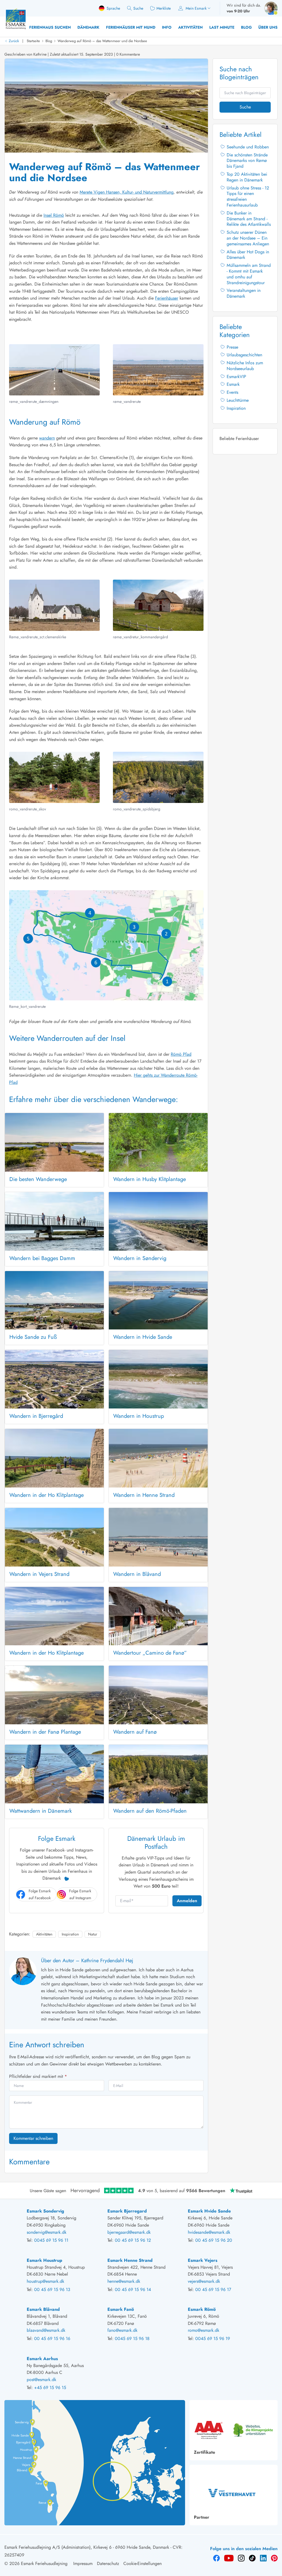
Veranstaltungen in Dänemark (244, 293)
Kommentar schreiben (33, 2138)
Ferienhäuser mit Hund (131, 27)
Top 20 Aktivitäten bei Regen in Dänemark (247, 177)
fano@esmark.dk (122, 2330)
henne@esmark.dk (124, 2281)
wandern (47, 438)
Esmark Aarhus (42, 2359)
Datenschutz (108, 2563)
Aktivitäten (190, 27)
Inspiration (70, 1934)
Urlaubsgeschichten (244, 355)
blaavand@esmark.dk (46, 2330)
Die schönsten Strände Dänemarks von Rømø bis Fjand (247, 161)
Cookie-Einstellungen (143, 2563)
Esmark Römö (202, 2309)
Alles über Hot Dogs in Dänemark (248, 255)
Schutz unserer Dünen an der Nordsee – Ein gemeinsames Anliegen (248, 238)
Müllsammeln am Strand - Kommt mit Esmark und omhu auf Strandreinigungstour (249, 274)
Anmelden (187, 1901)
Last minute (222, 27)
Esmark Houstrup (44, 2260)
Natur (93, 1934)
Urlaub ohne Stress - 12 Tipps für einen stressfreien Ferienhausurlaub (248, 196)
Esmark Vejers (203, 2260)
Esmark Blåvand (43, 2309)
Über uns (268, 27)
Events (232, 392)
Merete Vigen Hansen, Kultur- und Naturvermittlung (127, 192)
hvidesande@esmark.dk (209, 2232)
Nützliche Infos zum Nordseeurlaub (245, 366)
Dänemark (88, 27)
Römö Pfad (181, 1054)
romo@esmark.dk (204, 2330)
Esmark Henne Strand (130, 2260)
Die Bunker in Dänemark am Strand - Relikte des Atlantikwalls (249, 219)
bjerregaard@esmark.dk (129, 2232)
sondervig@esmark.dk (47, 2232)
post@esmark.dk (41, 2380)
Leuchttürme (238, 400)
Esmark (233, 384)
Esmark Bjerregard (127, 2211)
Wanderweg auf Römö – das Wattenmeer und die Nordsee (102, 41)
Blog (246, 27)
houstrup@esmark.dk (45, 2281)
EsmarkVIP (236, 377)
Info (167, 27)
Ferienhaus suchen (50, 27)
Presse (232, 347)
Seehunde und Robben (248, 147)
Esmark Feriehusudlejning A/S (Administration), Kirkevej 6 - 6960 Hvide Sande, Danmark (87, 2547)
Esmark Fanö (121, 2309)
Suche (245, 107)
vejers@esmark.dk (204, 2281)
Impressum (83, 2563)
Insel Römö (54, 215)
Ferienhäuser (167, 298)
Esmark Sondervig (45, 2211)
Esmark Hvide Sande (209, 2211)
